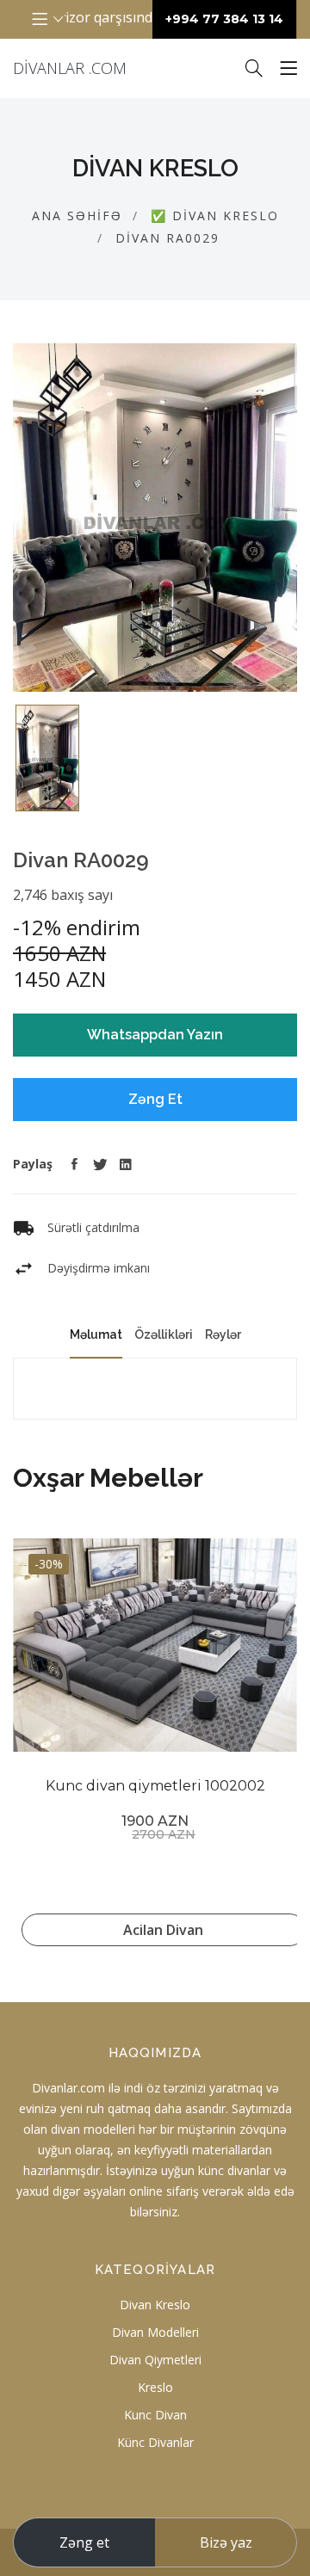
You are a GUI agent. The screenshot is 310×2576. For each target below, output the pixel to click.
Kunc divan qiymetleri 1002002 (155, 1786)
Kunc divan (155, 2415)
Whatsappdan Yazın (155, 1035)
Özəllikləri (164, 1334)
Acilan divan (163, 1930)
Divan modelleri (155, 2332)
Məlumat (96, 1334)
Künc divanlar (155, 2442)
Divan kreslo (155, 2305)
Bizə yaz (226, 2542)
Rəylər (223, 1334)
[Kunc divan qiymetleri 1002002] (155, 1645)
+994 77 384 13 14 (224, 19)
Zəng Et (155, 1099)
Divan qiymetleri (155, 2360)
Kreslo (155, 2387)
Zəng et (84, 2542)
